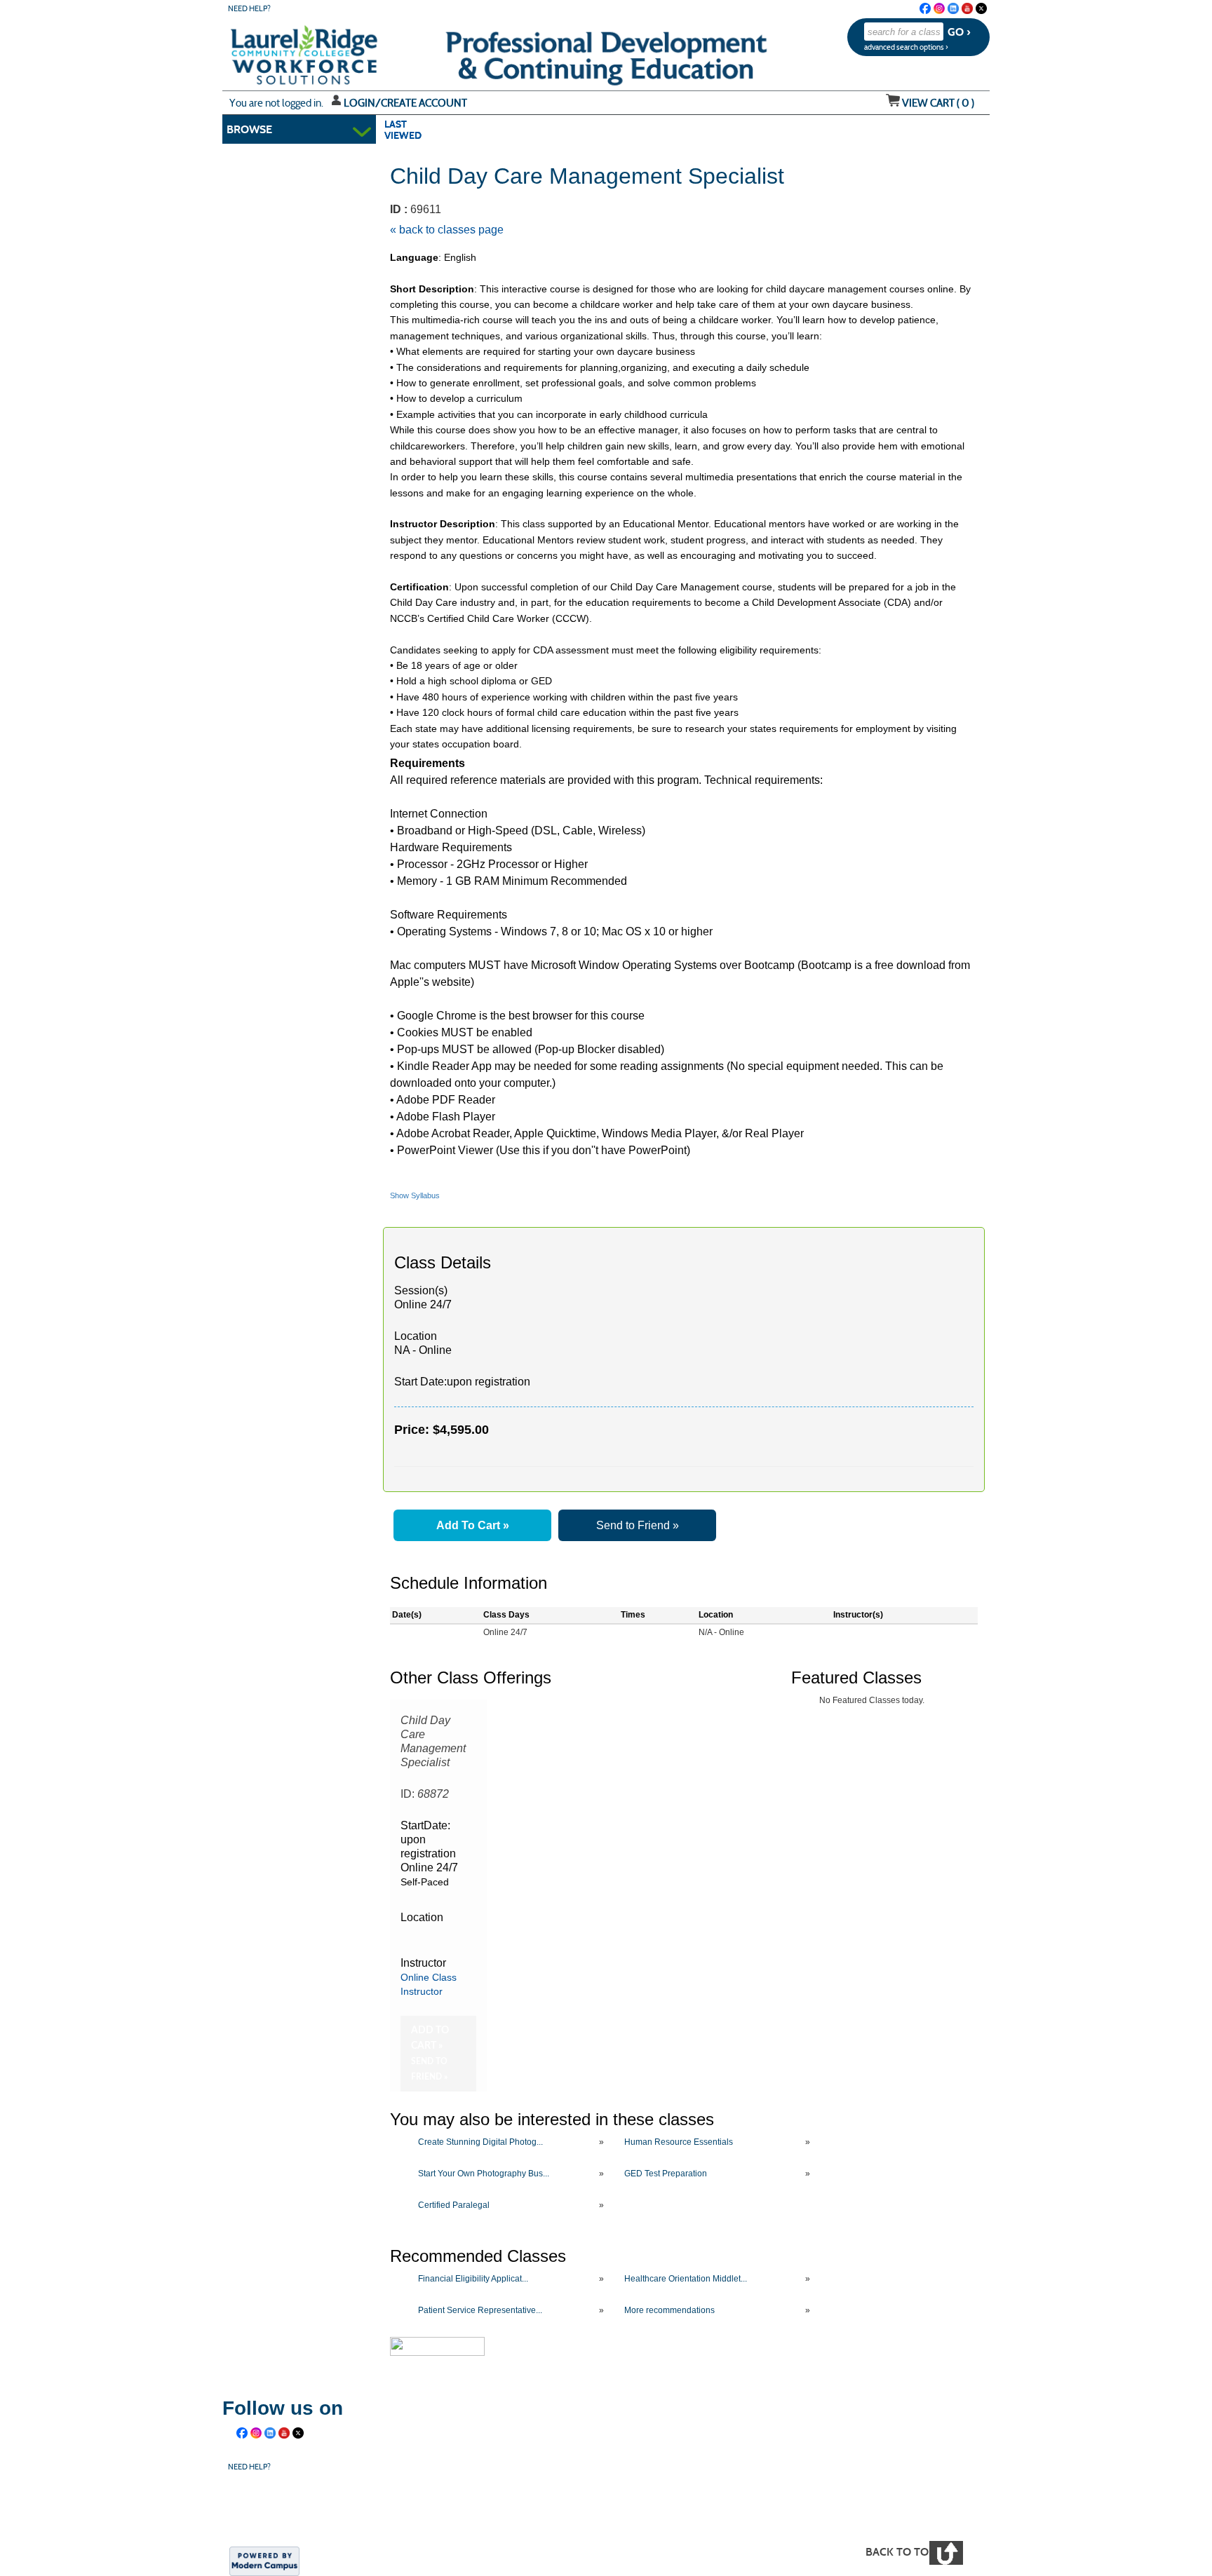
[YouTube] (967, 8)
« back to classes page (447, 230)
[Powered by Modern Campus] (264, 2561)
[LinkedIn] (953, 8)
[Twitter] (981, 8)
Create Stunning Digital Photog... (480, 2142)
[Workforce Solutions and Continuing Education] (491, 2507)
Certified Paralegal (454, 2205)
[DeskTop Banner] (276, 50)
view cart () (938, 103)
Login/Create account (405, 103)
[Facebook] (925, 8)
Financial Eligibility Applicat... (473, 2279)
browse (249, 129)
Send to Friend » (638, 1525)
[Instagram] (939, 8)
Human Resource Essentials (679, 2142)
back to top (900, 2552)
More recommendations (669, 2310)
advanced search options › (906, 47)
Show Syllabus (415, 1195)
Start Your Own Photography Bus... (484, 2174)
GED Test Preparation (666, 2174)
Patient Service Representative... (480, 2310)
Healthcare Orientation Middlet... (686, 2279)
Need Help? (249, 9)
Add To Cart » (473, 1525)
